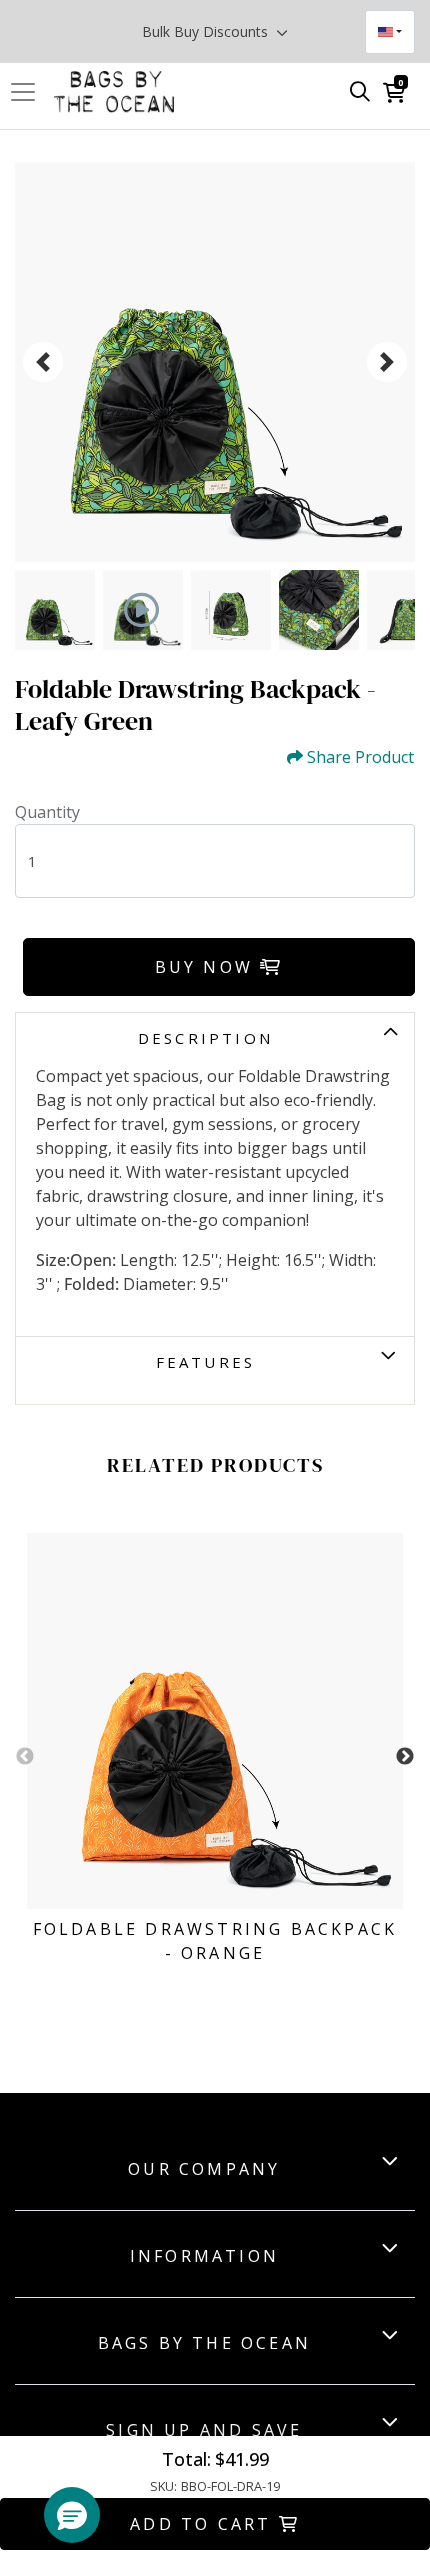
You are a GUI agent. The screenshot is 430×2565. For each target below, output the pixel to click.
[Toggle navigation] (29, 92)
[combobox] (390, 32)
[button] (72, 2515)
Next (405, 1757)
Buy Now (208, 967)
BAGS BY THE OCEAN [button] (204, 2343)
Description (205, 1038)
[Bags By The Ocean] (114, 92)
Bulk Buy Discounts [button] (207, 31)
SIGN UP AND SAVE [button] (204, 2430)
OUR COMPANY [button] (204, 2169)
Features (206, 1362)
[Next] (387, 362)
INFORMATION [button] (204, 2256)
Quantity (47, 812)
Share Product (360, 757)
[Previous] (43, 362)
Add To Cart (204, 2524)
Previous (25, 1757)
